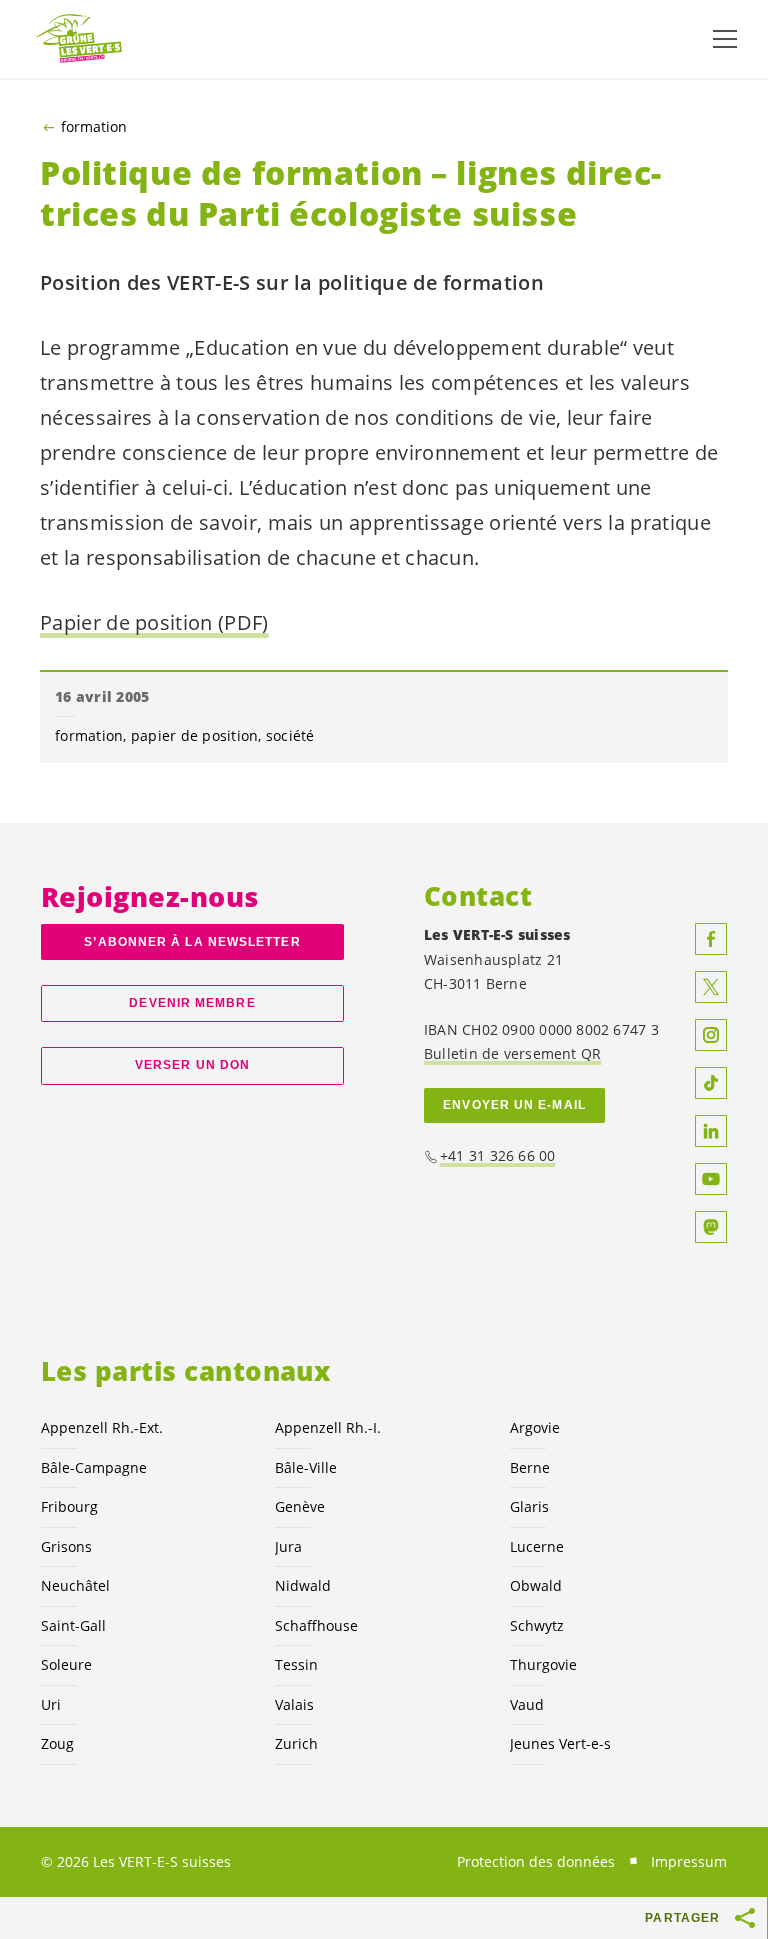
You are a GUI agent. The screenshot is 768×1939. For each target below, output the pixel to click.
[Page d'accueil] (80, 39)
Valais (294, 1704)
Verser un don (192, 1065)
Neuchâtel (75, 1585)
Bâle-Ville (306, 1467)
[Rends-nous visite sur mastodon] (711, 1227)
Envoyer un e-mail (514, 1105)
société (290, 735)
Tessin (296, 1664)
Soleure (66, 1664)
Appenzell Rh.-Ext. (102, 1427)
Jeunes (560, 1743)
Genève (300, 1506)
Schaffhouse (316, 1625)
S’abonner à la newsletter (192, 942)
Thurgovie (543, 1664)
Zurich (296, 1743)
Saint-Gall (73, 1625)
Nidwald (303, 1585)
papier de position (195, 735)
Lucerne (537, 1546)
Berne (530, 1467)
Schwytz (537, 1625)
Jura (288, 1546)
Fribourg (69, 1506)
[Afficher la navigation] (725, 39)
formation (94, 127)
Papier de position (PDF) (154, 622)
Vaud (527, 1704)
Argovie (535, 1427)
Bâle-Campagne (94, 1467)
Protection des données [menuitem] (536, 1861)
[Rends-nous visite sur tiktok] (711, 1083)
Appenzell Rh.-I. (328, 1427)
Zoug (57, 1743)
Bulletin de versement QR (512, 1053)
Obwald (536, 1585)
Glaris (529, 1506)
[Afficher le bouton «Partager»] (746, 1918)
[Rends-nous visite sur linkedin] (711, 1131)
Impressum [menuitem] (689, 1861)
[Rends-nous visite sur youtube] (711, 1179)
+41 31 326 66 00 (498, 1155)
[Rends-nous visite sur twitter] (711, 987)
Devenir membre (192, 1003)
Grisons (66, 1546)
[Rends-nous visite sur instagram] (711, 1035)
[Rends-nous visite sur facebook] (711, 939)
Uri (51, 1704)
